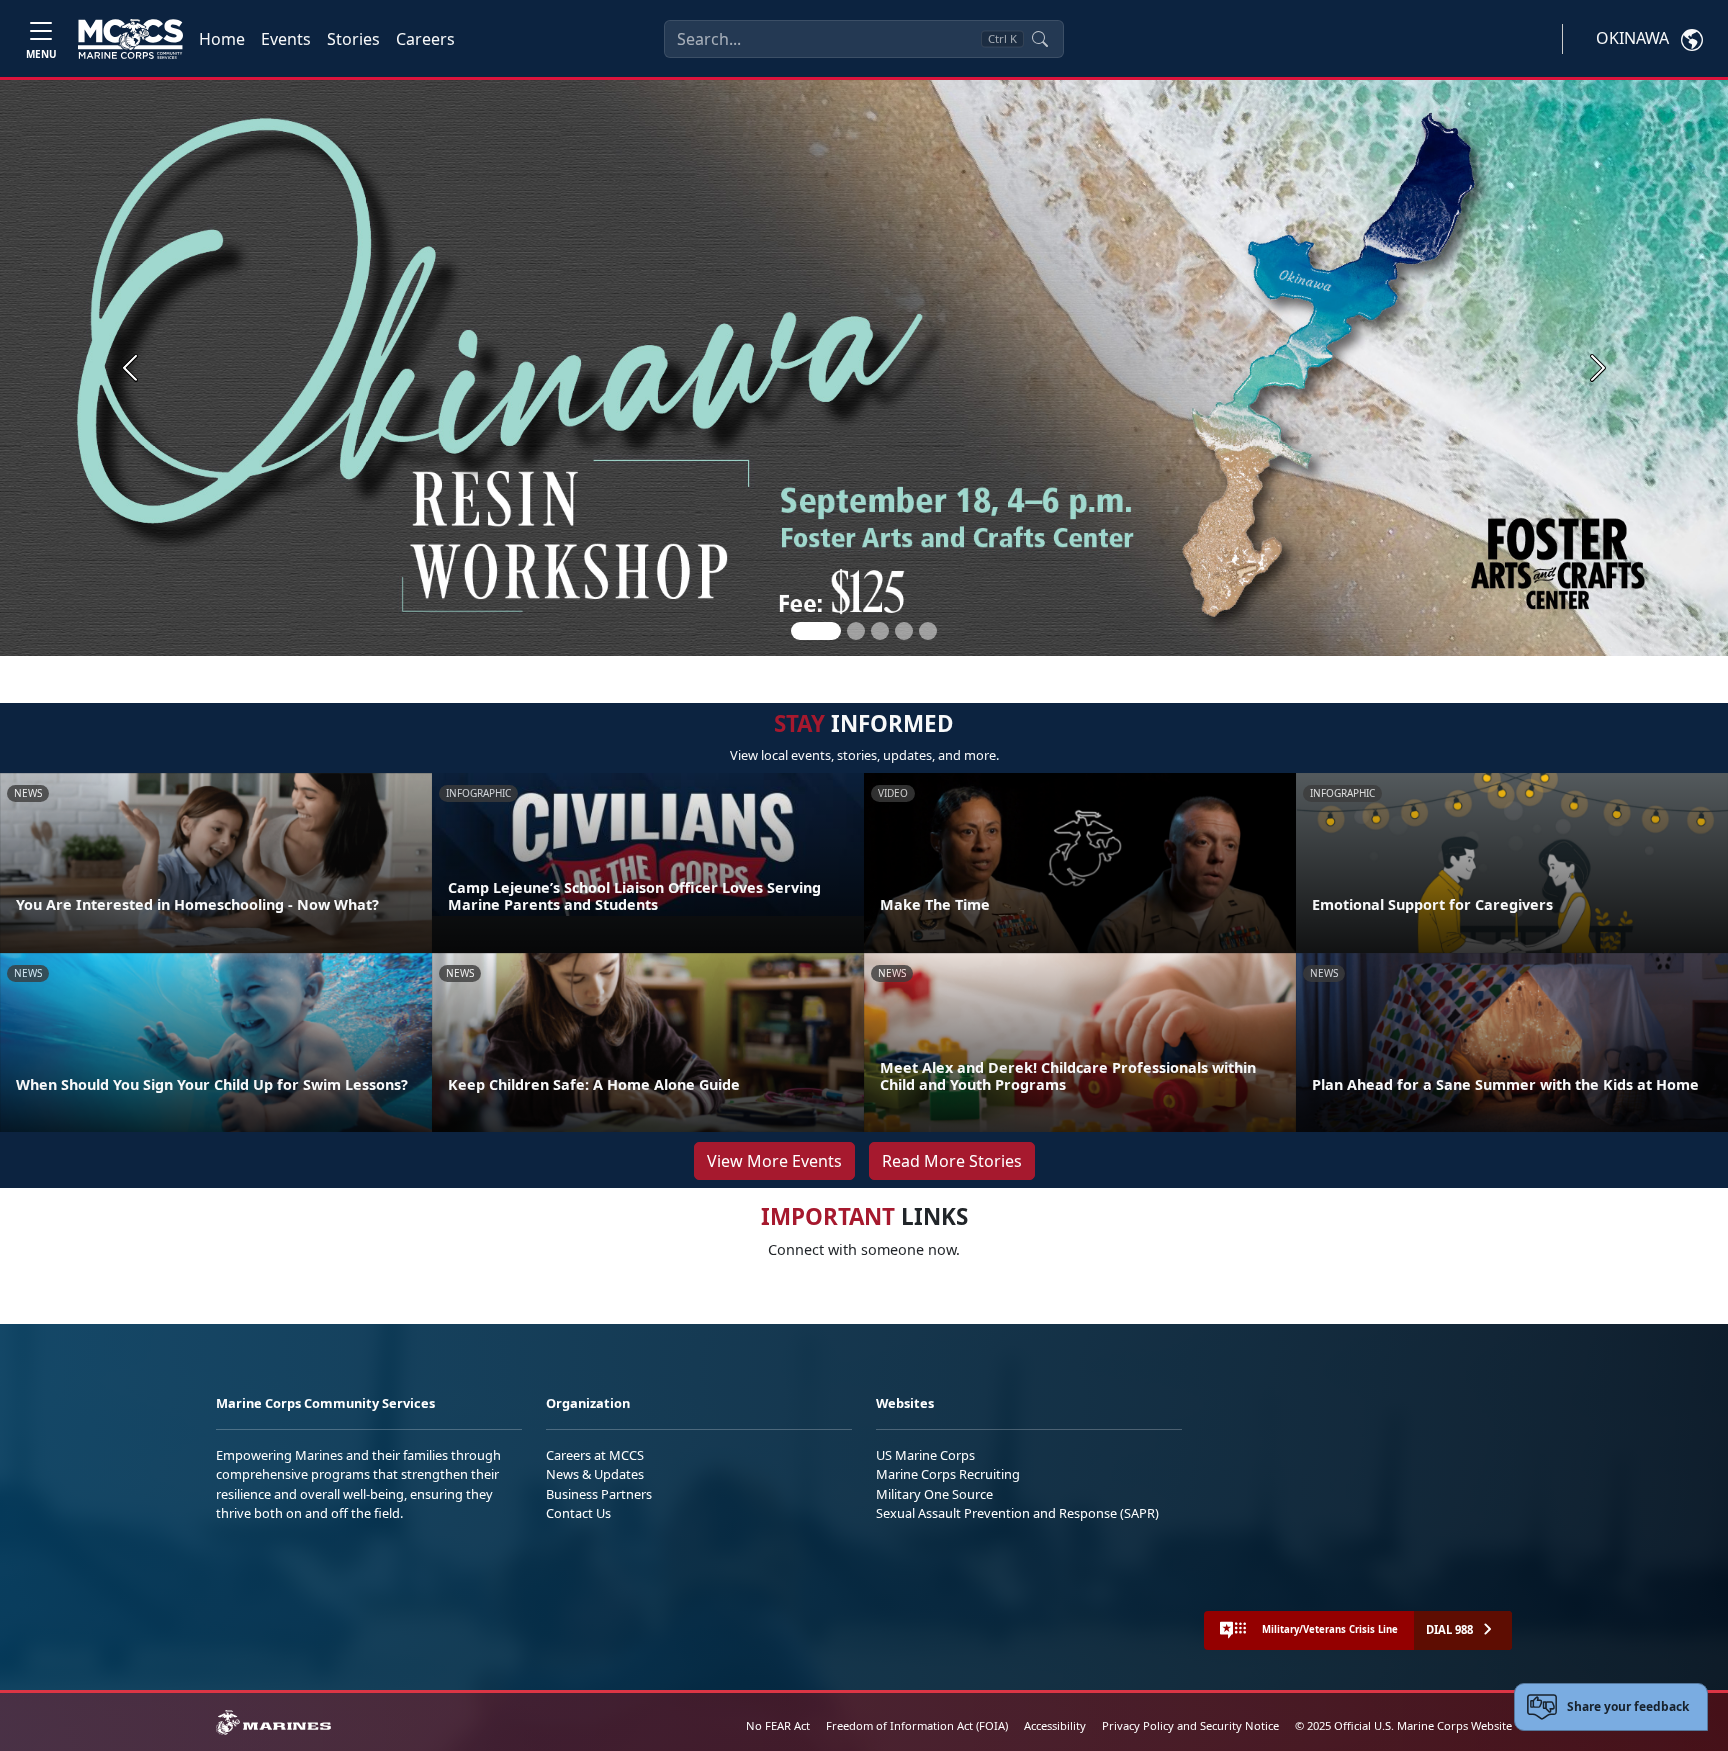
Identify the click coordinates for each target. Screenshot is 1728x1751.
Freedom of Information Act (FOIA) (917, 1725)
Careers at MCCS (595, 1455)
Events (286, 39)
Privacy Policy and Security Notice (1190, 1725)
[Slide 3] (880, 631)
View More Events (774, 1161)
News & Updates (595, 1474)
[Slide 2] (856, 631)
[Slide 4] (904, 631)
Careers (425, 39)
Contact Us (578, 1513)
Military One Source (934, 1494)
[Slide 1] (816, 631)
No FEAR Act (778, 1725)
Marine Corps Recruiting (948, 1474)
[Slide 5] (928, 631)
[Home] (130, 39)
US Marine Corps (925, 1455)
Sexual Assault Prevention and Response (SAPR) (1017, 1513)
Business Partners (599, 1494)
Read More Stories (952, 1161)
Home (222, 39)
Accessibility (1055, 1725)
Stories (353, 39)
